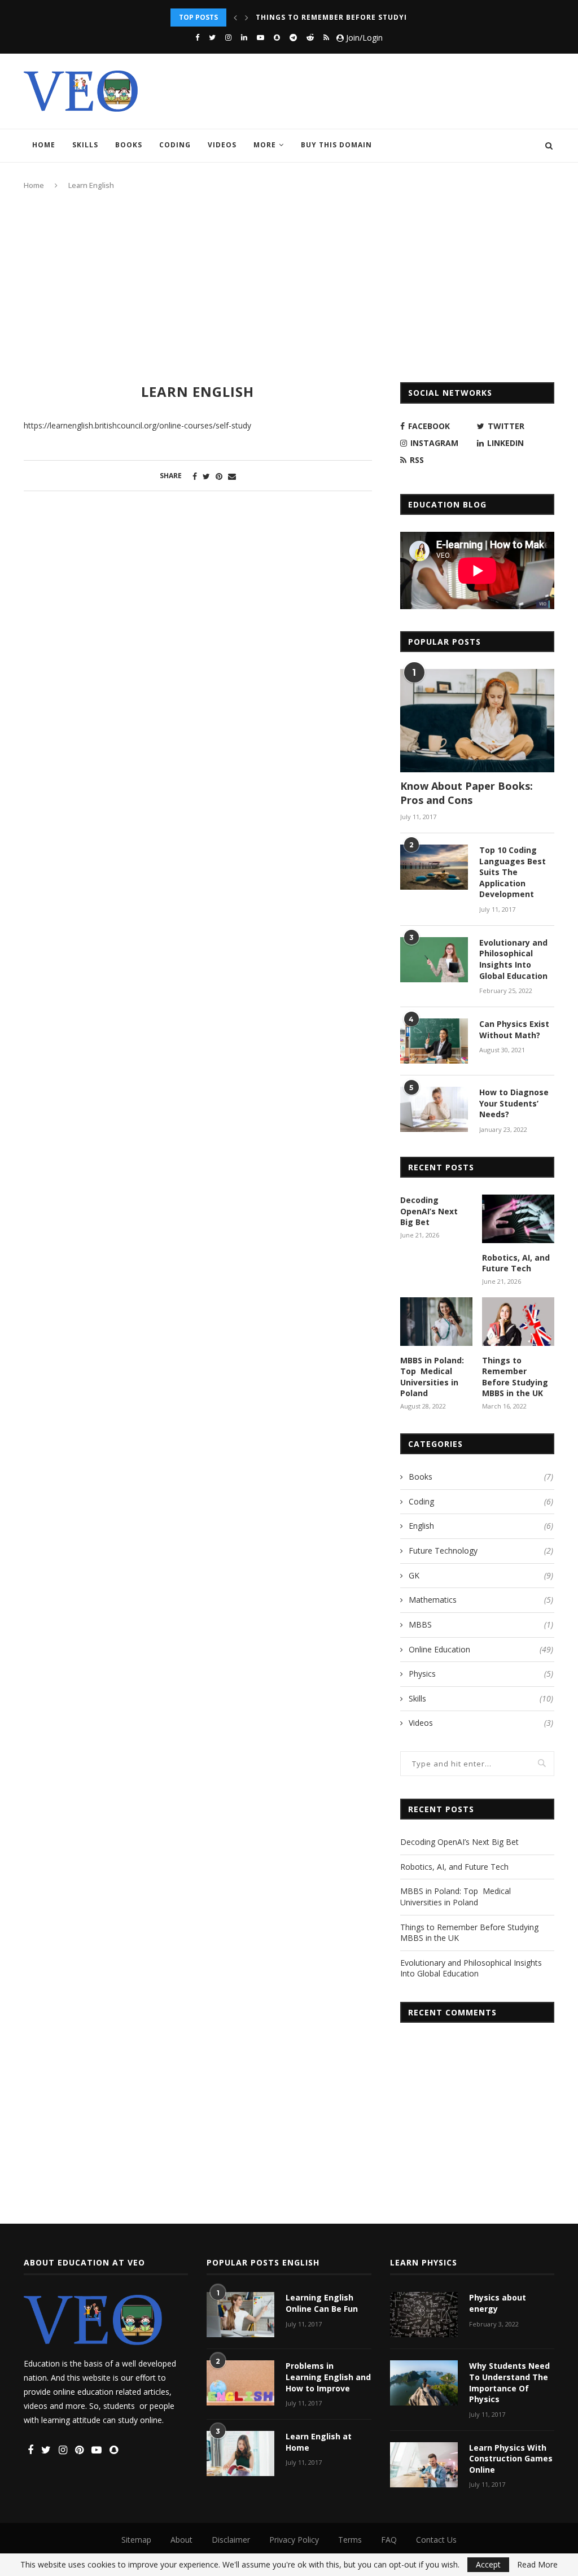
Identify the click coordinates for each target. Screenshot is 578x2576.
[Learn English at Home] (240, 2453)
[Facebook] (197, 37)
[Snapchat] (277, 37)
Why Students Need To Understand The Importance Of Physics (509, 2382)
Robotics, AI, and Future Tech (516, 1263)
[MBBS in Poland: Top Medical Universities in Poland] (436, 1322)
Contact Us (436, 2540)
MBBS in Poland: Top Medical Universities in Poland (432, 1377)
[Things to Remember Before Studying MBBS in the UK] (518, 1322)
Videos (222, 145)
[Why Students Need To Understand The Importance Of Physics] (424, 2383)
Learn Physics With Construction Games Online (511, 2459)
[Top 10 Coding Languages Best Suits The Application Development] (434, 867)
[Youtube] (260, 37)
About (181, 2540)
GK (481, 1575)
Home (44, 145)
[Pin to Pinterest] (219, 476)
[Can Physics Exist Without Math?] (434, 1041)
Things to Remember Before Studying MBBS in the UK (515, 1377)
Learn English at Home (319, 2442)
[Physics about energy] (424, 2315)
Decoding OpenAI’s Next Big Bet (429, 1211)
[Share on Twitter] (206, 476)
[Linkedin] (244, 37)
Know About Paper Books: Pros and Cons (467, 793)
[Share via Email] (232, 476)
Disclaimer (231, 2540)
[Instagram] (228, 37)
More (265, 145)
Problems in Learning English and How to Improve (328, 2377)
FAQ (389, 2540)
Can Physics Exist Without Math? (514, 1029)
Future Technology (481, 1551)
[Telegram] (293, 37)
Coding (175, 145)
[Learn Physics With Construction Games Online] (424, 2465)
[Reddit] (310, 37)
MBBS (481, 1624)
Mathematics (481, 1600)
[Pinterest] (79, 2450)
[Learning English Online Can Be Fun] (240, 2315)
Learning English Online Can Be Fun (322, 2303)
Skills (85, 145)
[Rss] (326, 37)
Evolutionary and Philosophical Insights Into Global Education (401, 17)
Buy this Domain (336, 145)
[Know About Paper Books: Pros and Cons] (477, 720)
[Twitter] (212, 37)
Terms (350, 2540)
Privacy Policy (294, 2540)
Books (129, 145)
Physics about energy (498, 2303)
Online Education (481, 1649)
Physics (481, 1674)
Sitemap (136, 2540)
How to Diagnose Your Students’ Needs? (514, 1103)
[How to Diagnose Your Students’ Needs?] (434, 1109)
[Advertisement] (289, 286)
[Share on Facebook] (195, 476)
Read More (537, 2565)
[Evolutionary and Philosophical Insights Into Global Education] (434, 960)
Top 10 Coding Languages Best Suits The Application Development (513, 872)
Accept (488, 2564)
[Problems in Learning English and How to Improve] (240, 2383)
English (481, 1526)
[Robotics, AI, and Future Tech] (518, 1219)
